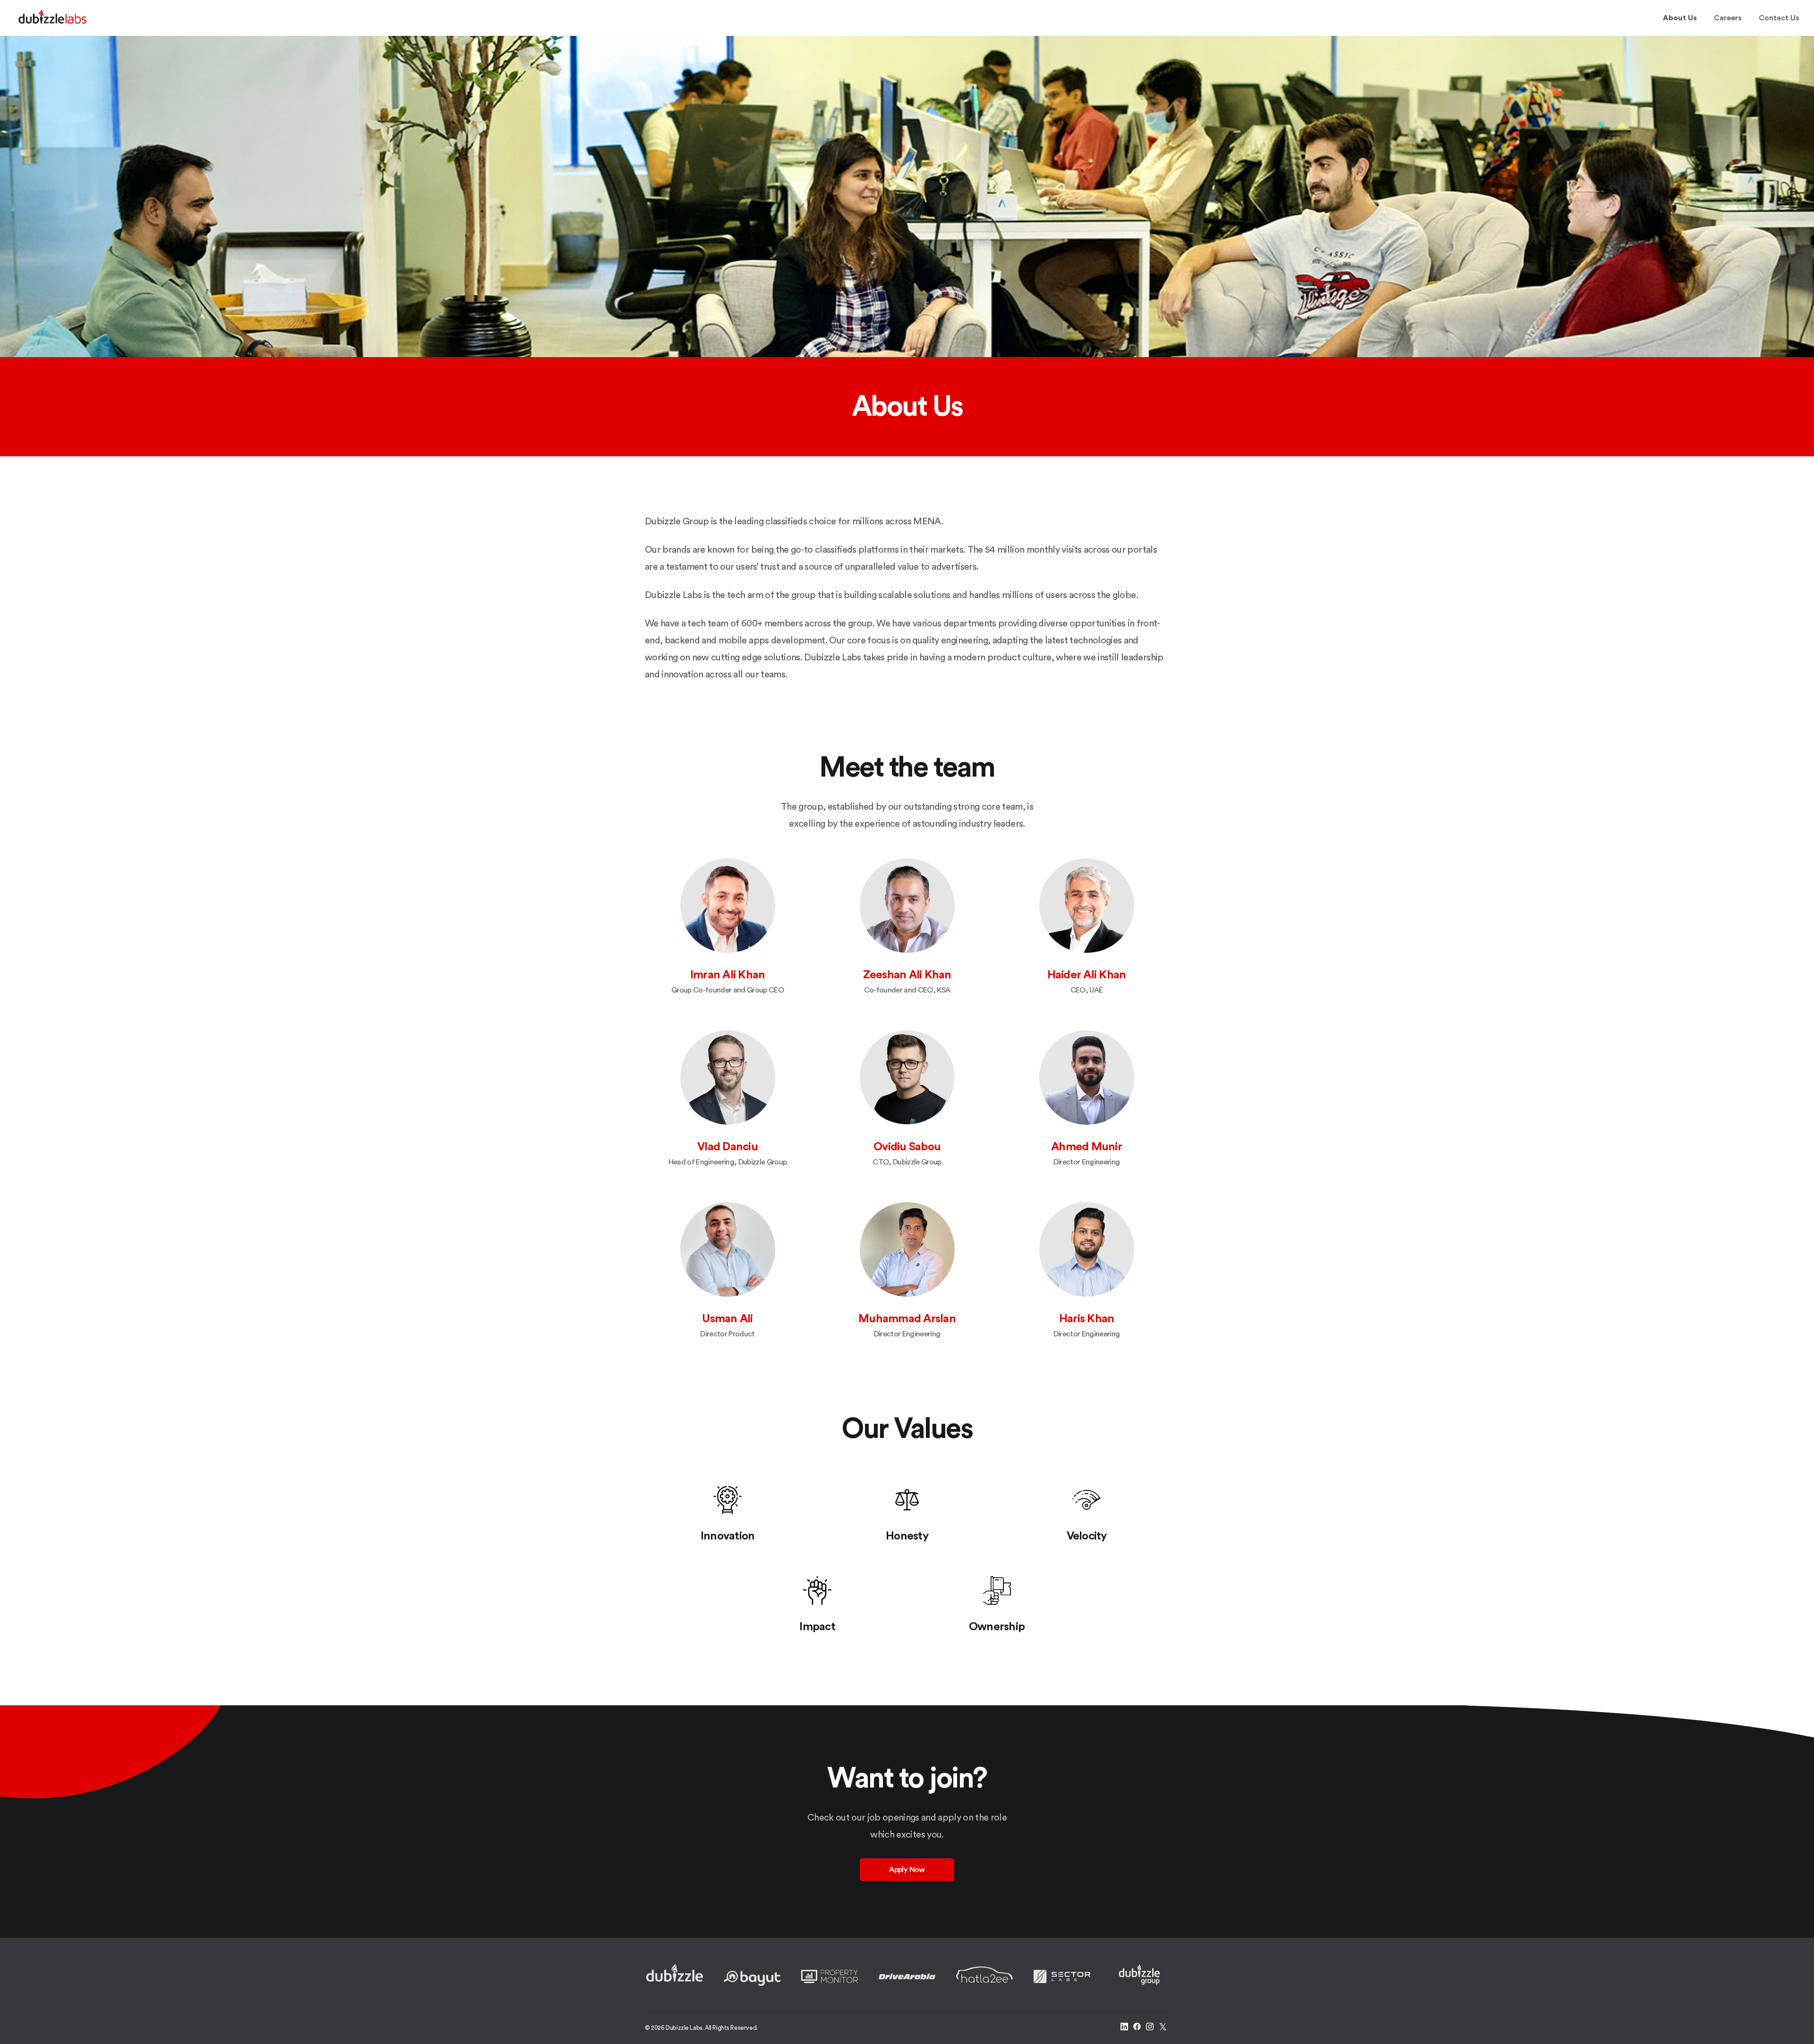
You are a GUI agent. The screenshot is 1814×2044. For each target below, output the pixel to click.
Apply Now (907, 1870)
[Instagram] (1150, 2028)
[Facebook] (1137, 2028)
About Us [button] (1680, 18)
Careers (1728, 18)
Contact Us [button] (1779, 18)
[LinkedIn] (1124, 2028)
